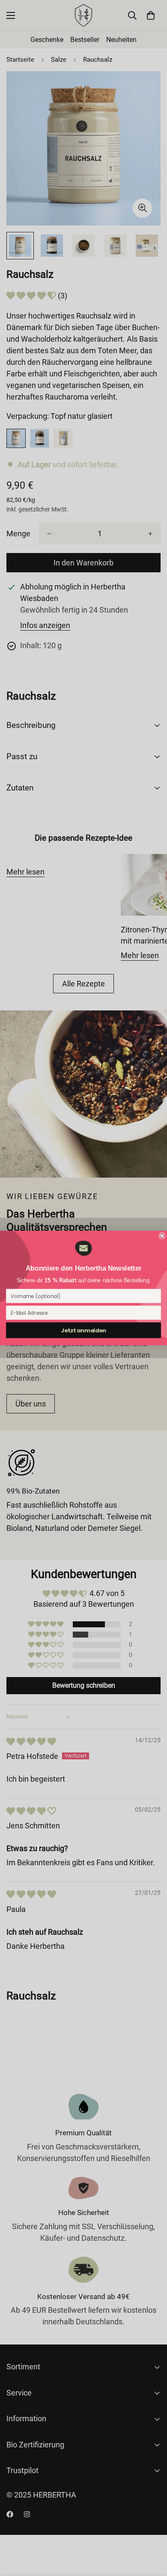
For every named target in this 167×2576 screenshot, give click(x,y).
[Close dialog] (162, 1236)
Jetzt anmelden (83, 1330)
